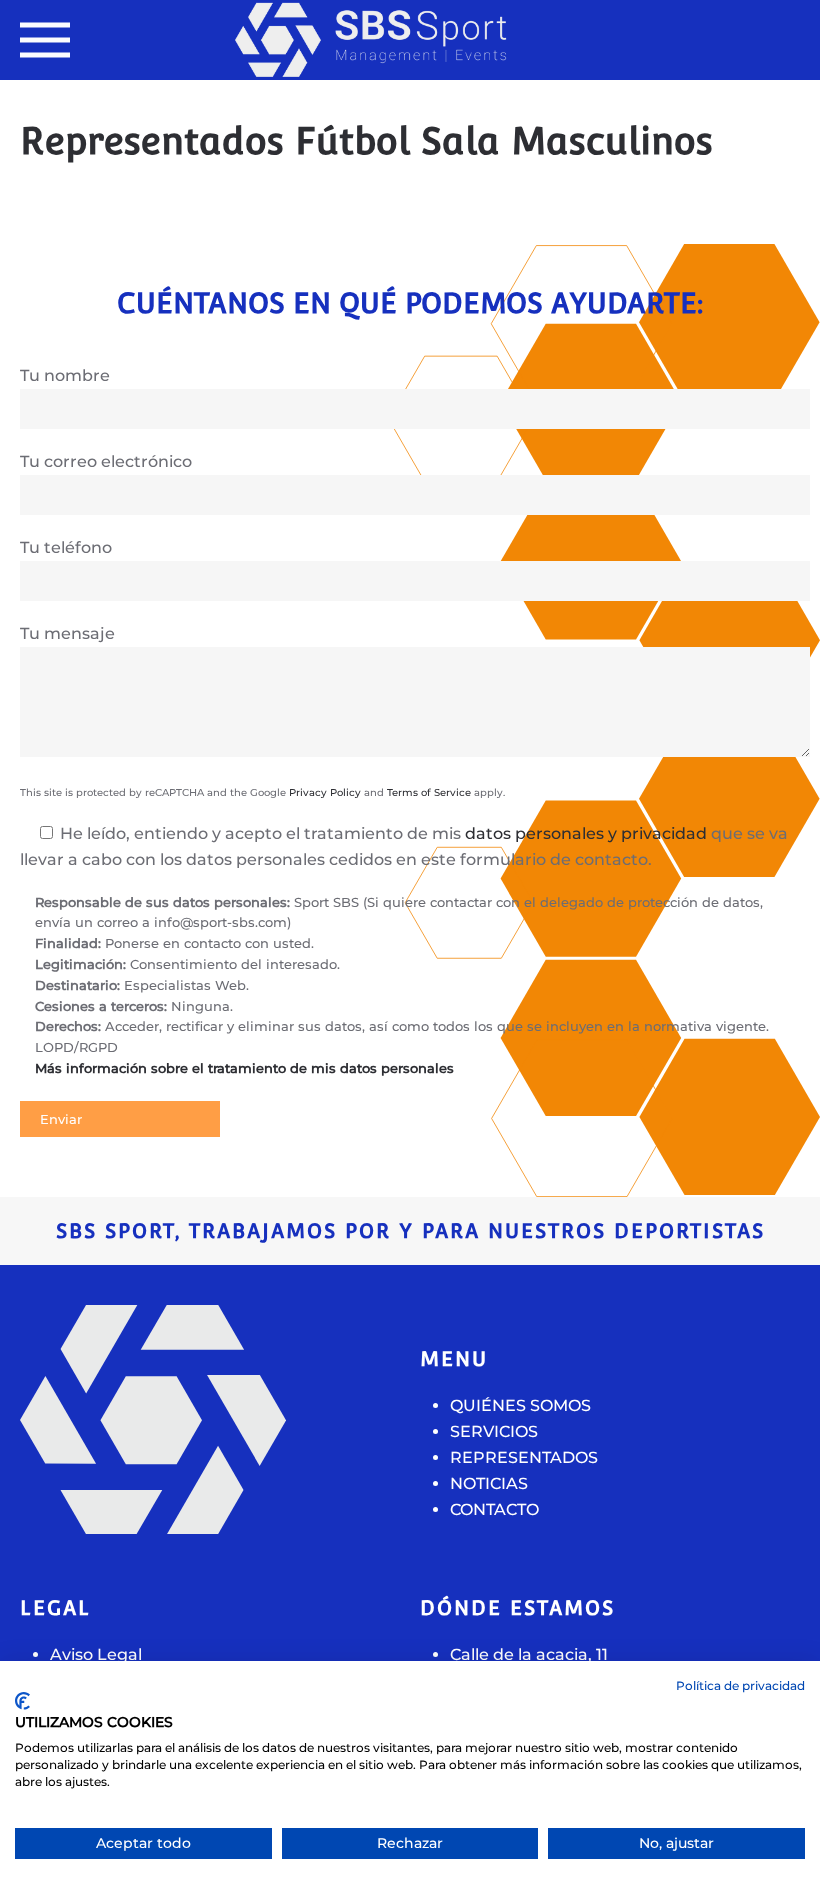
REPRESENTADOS (524, 1457)
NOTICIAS (489, 1483)
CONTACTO (494, 1509)
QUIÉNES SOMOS (520, 1405)
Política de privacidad (740, 1685)
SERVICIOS (494, 1431)
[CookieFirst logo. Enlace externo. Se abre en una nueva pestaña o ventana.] (22, 1701)
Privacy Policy (325, 792)
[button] (45, 40)
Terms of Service (429, 792)
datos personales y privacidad (586, 833)
